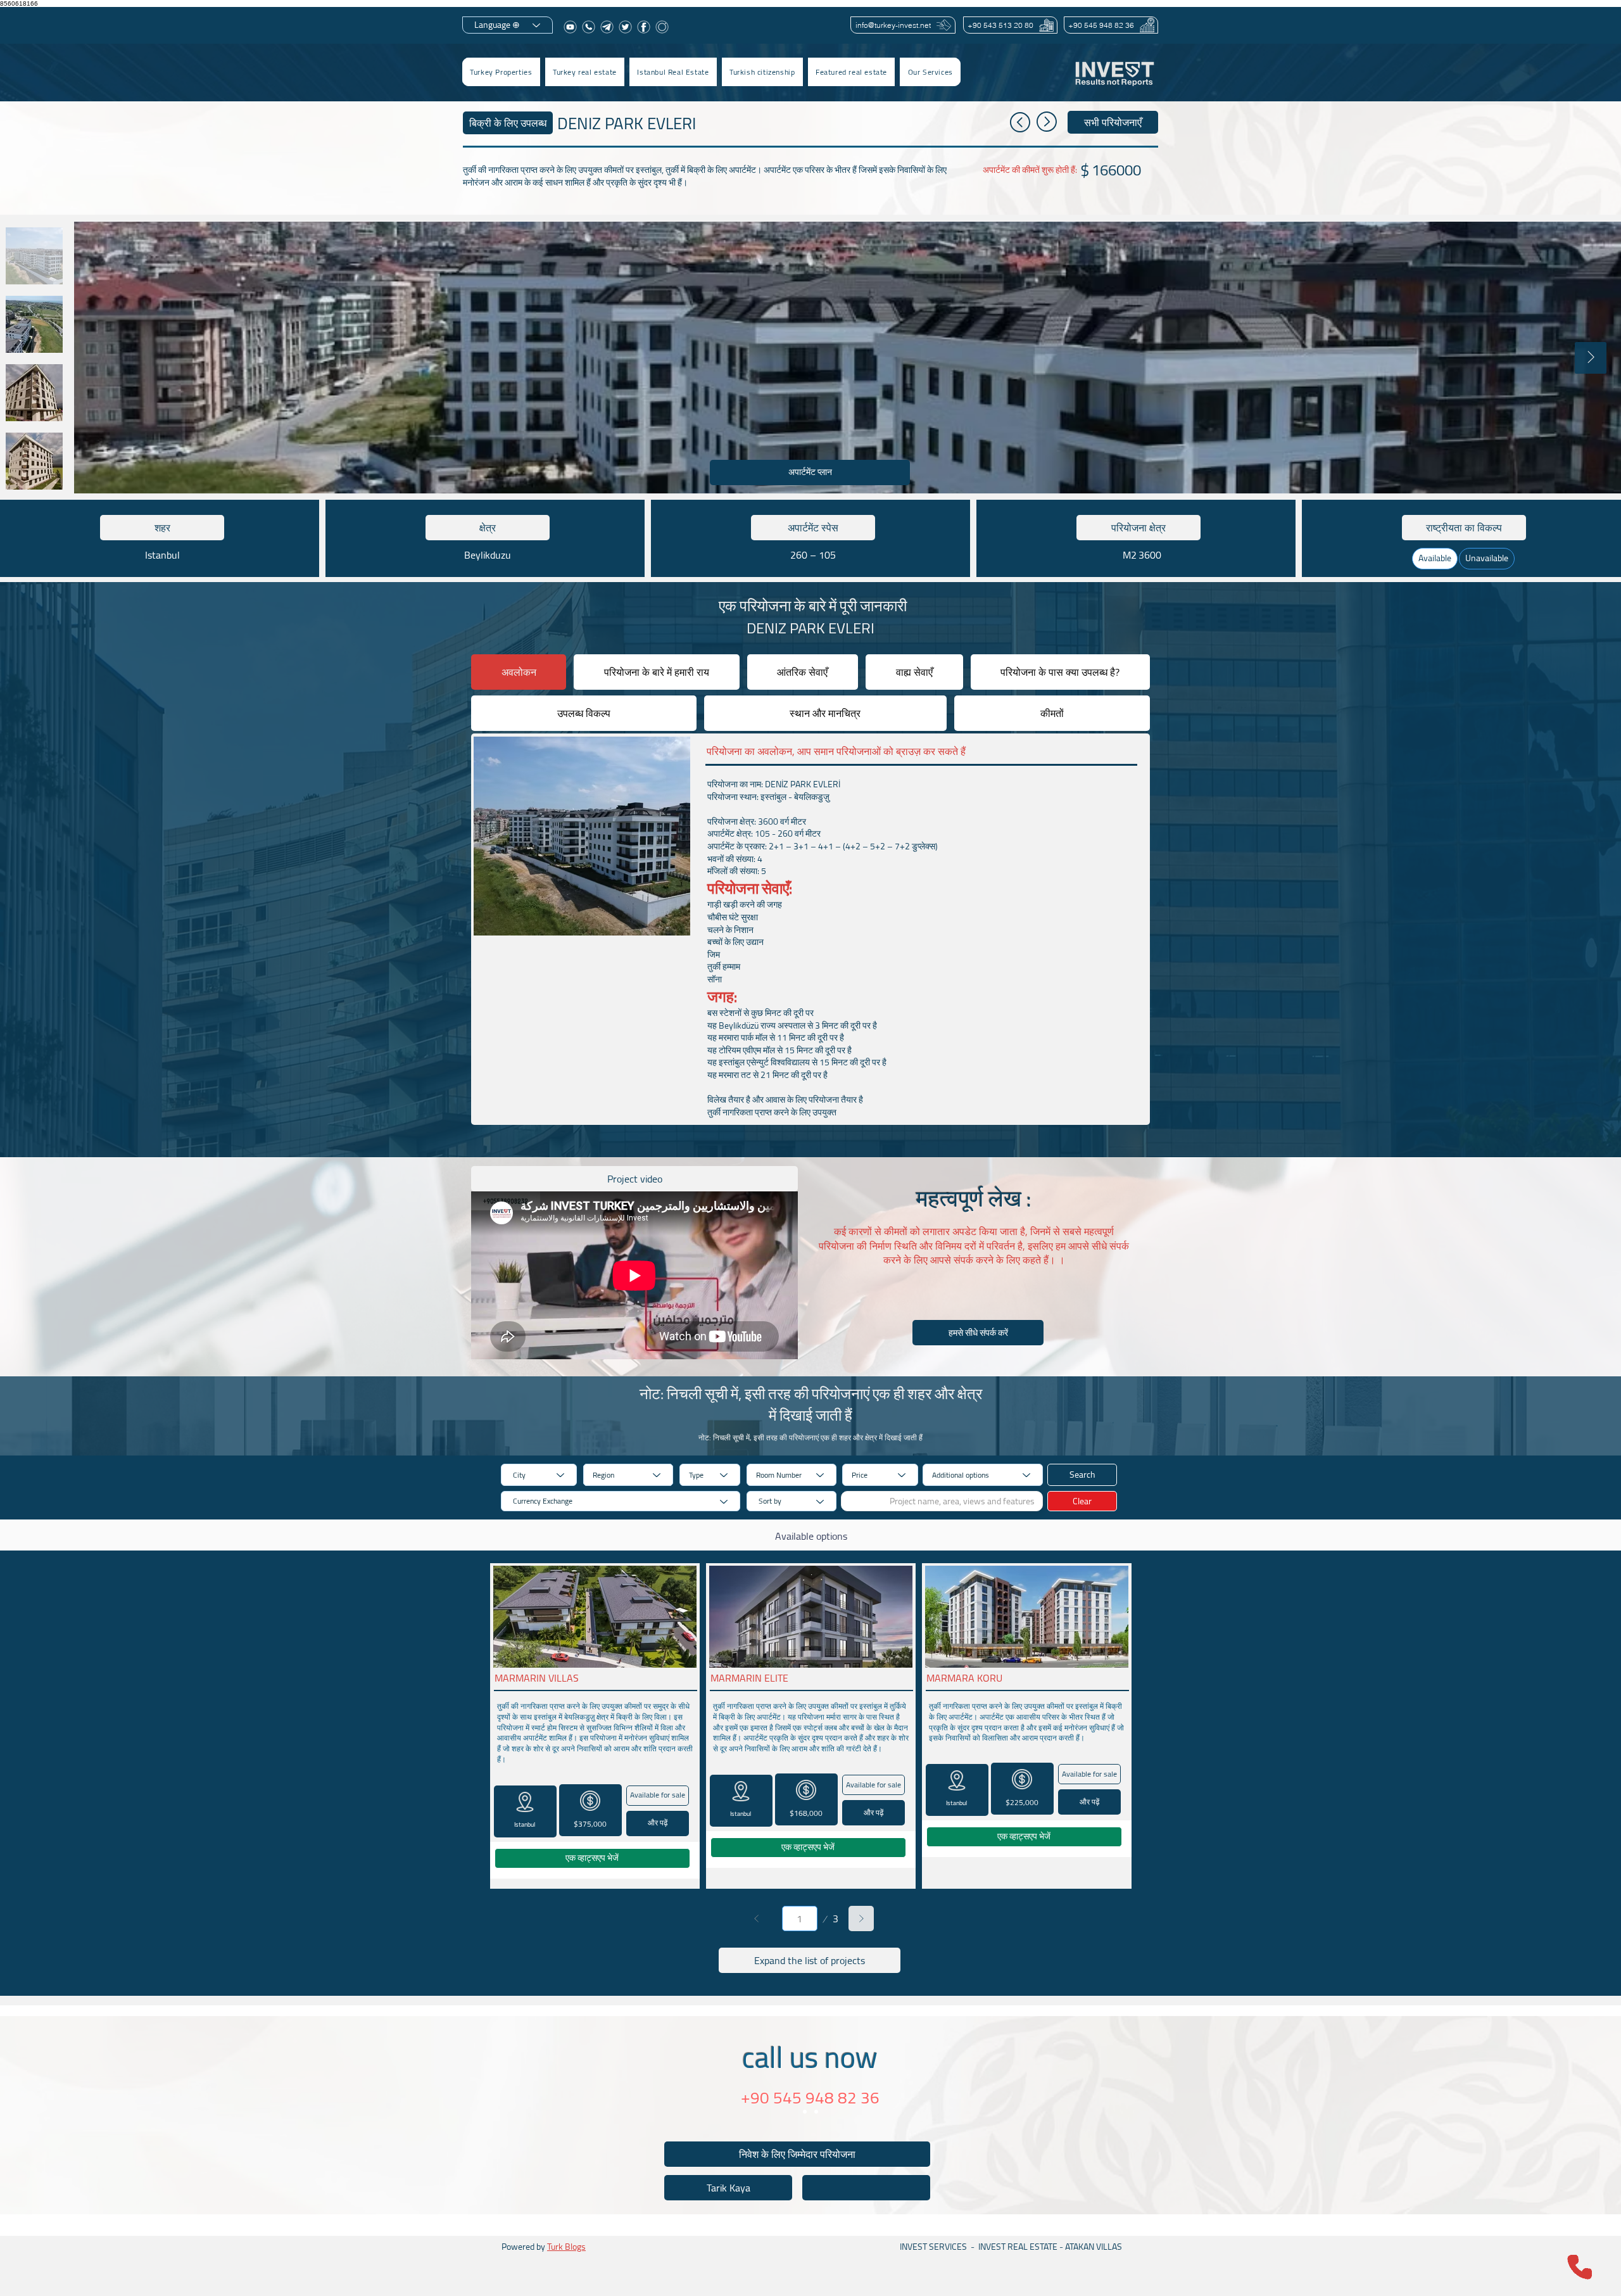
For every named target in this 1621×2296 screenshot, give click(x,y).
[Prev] (757, 1919)
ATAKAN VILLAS (1094, 2247)
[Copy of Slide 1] (816, 2112)
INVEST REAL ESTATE (1018, 2247)
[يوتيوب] (570, 27)
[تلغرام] (607, 27)
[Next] (861, 1919)
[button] (585, 72)
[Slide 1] (805, 2112)
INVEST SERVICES (933, 2247)
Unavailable (1487, 558)
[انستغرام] (662, 27)
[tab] (519, 672)
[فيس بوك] (644, 27)
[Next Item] (1591, 358)
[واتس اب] (589, 27)
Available (1435, 558)
